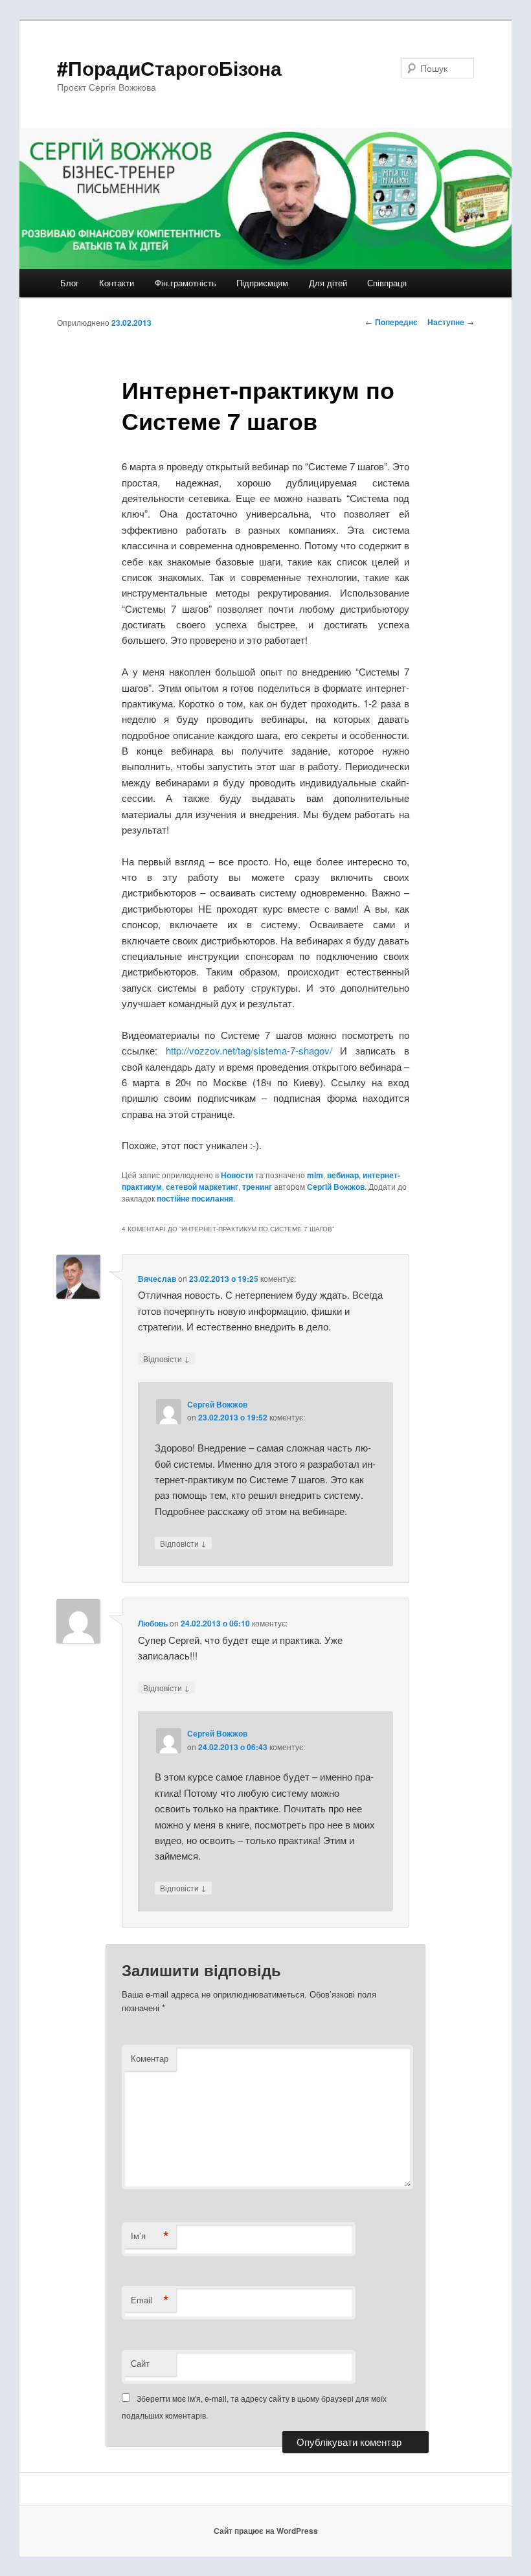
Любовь (153, 1623)
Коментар (150, 2058)
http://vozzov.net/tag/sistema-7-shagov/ (249, 1050)
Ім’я (150, 2236)
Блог (70, 283)
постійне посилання (195, 1198)
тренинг (257, 1187)
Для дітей (328, 283)
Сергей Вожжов (217, 1404)
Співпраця (387, 283)
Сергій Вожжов (336, 1187)
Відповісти (166, 1358)
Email (150, 2300)
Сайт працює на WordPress (266, 2531)
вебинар (343, 1175)
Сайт (140, 2363)
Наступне (451, 322)
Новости (237, 1175)
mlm (315, 1175)
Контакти (117, 283)
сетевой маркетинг (202, 1187)
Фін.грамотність (186, 283)
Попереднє (391, 322)
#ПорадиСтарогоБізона (169, 68)
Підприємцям (262, 283)
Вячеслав (157, 1279)
